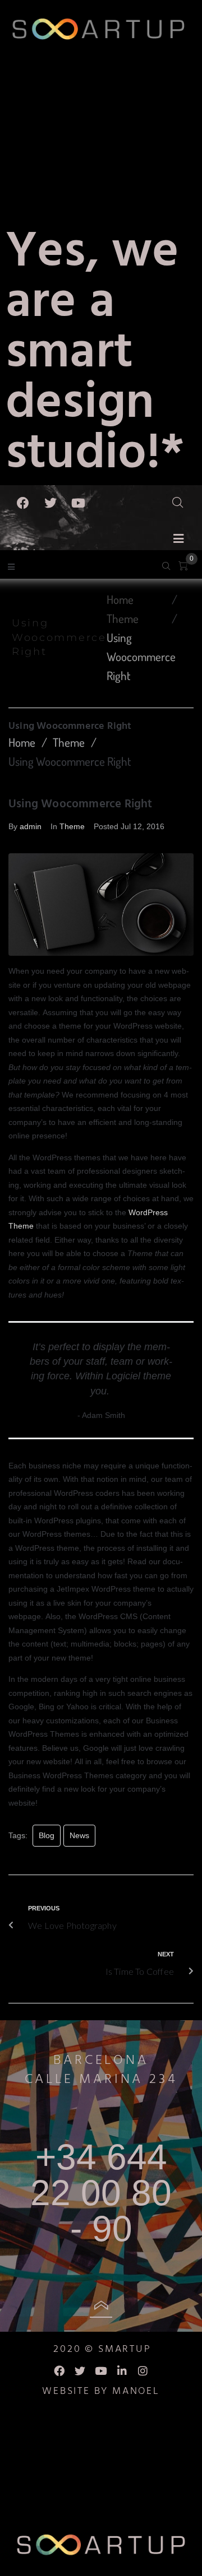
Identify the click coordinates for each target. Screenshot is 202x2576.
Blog (47, 1835)
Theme (123, 618)
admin (31, 826)
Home (120, 599)
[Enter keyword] (184, 500)
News (79, 1835)
